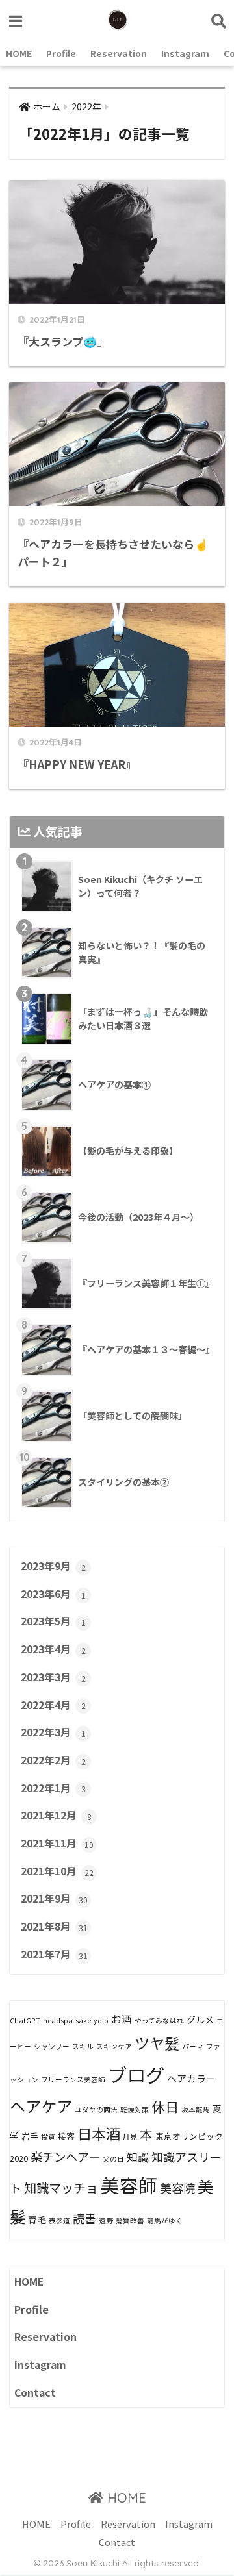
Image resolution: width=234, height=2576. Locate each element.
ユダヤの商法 (96, 2109)
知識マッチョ (61, 2188)
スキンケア (114, 2046)
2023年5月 (53, 1621)
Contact (35, 2393)
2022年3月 (53, 1732)
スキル (83, 2046)
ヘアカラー (191, 2078)
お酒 (122, 2019)
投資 (48, 2137)
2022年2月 (53, 1760)
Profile (61, 53)
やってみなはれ (159, 2020)
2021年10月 (57, 1871)
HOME (19, 53)
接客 (66, 2136)
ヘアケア (41, 2106)
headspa (58, 2020)
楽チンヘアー (65, 2157)
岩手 (30, 2136)
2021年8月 (54, 1926)
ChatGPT (25, 2020)
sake (83, 2020)
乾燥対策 (135, 2109)
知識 (138, 2157)
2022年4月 (53, 1705)
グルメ (200, 2020)
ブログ (136, 2074)
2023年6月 (53, 1594)
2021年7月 (54, 1954)
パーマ (193, 2046)
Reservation (119, 53)
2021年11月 (57, 1843)
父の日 (113, 2159)
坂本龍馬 (196, 2109)
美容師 (129, 2185)
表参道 (59, 2220)
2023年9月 (53, 1566)
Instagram (185, 53)
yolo (101, 2020)
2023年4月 (53, 1649)
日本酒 (99, 2133)
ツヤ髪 (157, 2043)
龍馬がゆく (165, 2220)
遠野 (106, 2220)
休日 (165, 2107)
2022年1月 (53, 1788)
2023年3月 (53, 1677)
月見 (130, 2137)
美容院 (177, 2188)
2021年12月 (56, 1815)
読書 (84, 2218)
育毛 (37, 2220)
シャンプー (52, 2046)
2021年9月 (54, 1898)
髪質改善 (130, 2220)
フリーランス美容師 (73, 2080)
